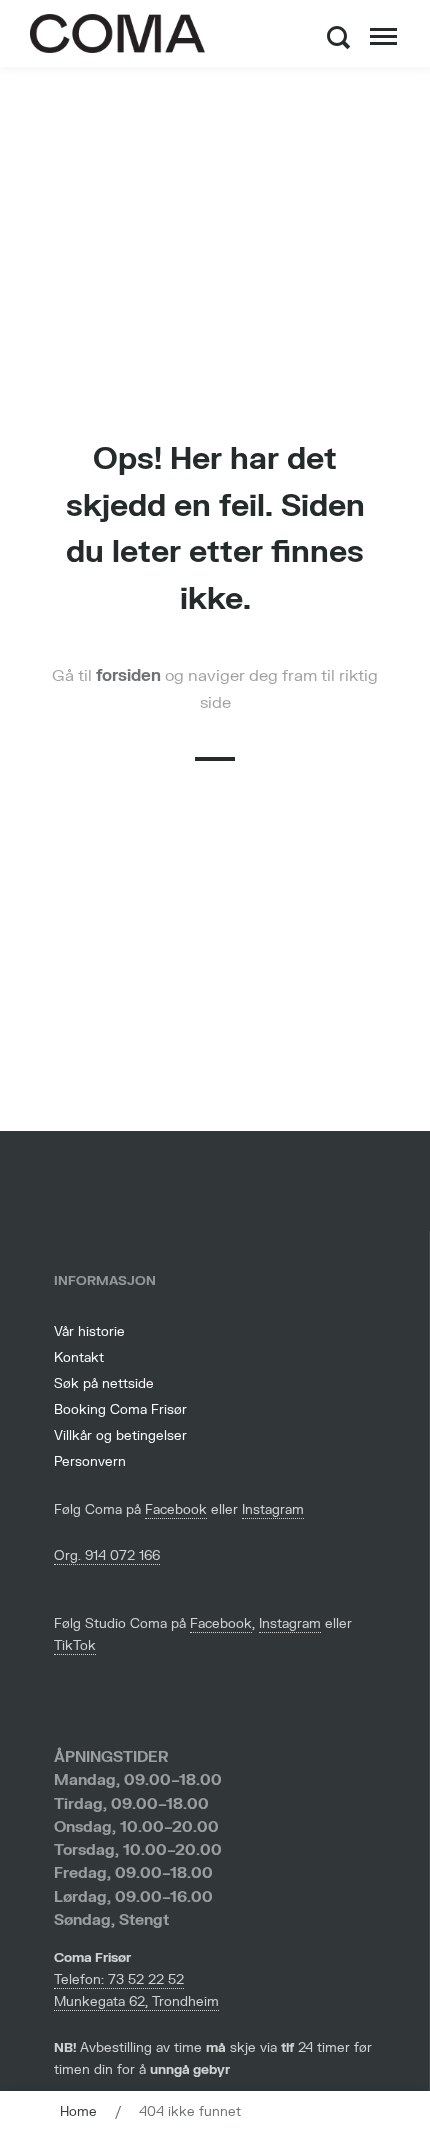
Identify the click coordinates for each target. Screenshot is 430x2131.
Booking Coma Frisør (120, 1410)
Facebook (176, 1510)
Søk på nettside (104, 1384)
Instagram (273, 1510)
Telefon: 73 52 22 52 (119, 1980)
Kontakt (79, 1358)
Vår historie (89, 1332)
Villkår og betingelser (120, 1436)
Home (78, 2112)
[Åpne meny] (383, 37)
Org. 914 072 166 (107, 1556)
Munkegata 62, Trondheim (136, 2002)
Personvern (90, 1462)
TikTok (75, 1646)
